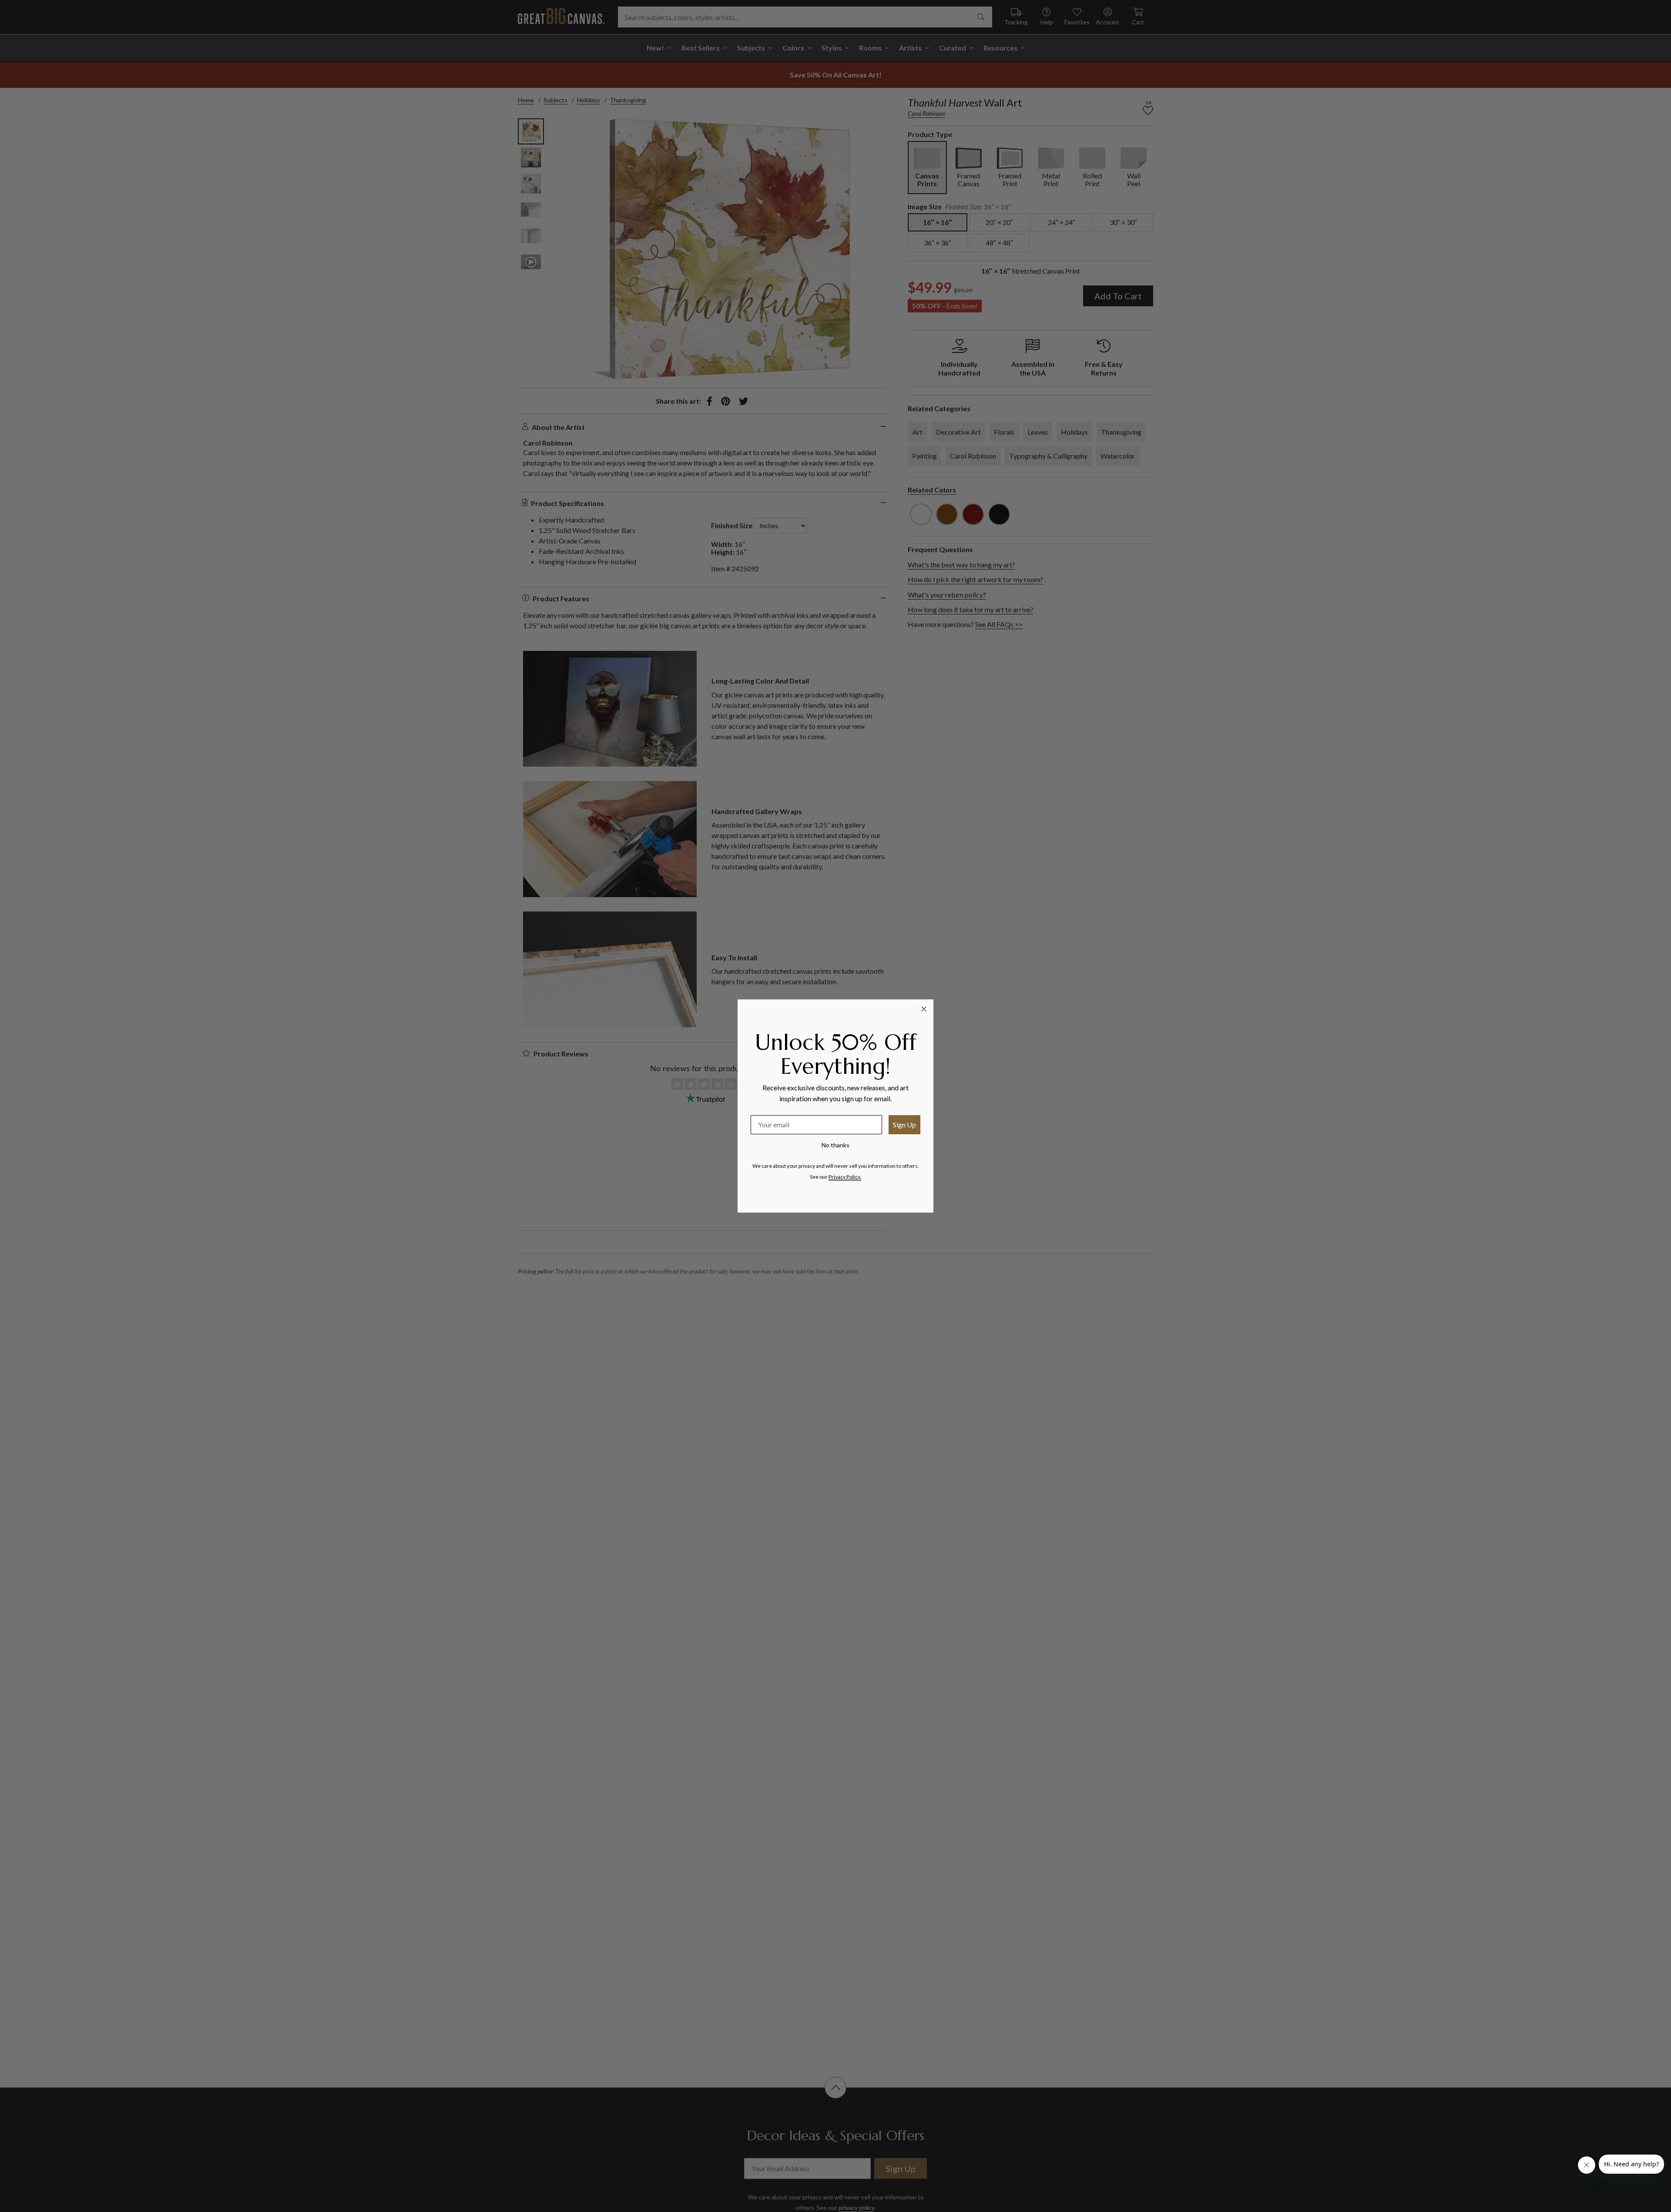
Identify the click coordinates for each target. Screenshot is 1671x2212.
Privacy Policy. (845, 1177)
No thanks (835, 1145)
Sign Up (904, 1124)
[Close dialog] (924, 1009)
